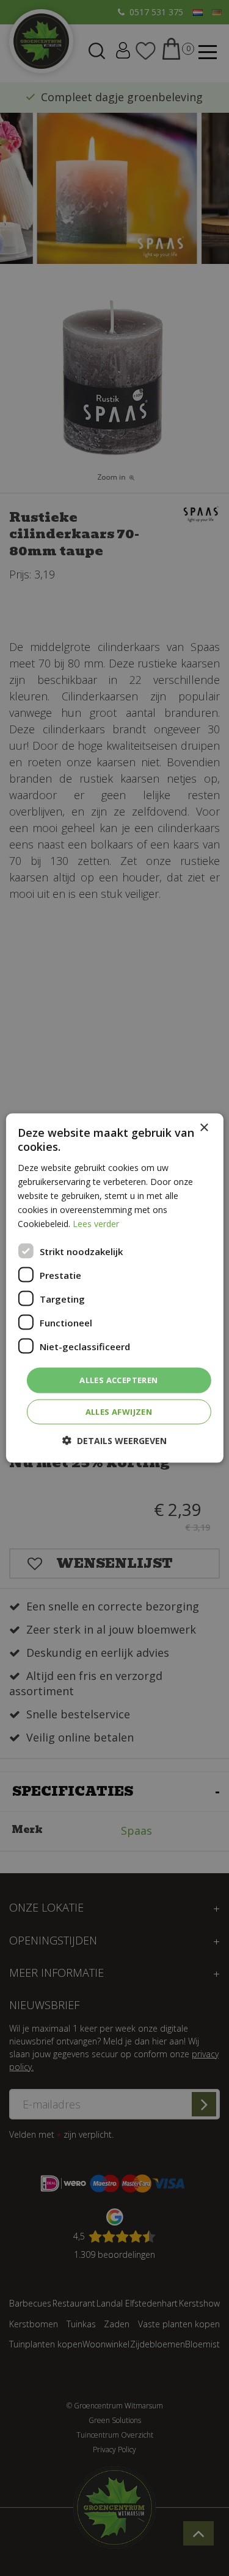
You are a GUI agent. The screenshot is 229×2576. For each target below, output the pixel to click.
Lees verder (96, 1224)
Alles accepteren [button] (118, 1380)
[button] (114, 1440)
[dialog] (114, 1288)
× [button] (204, 1128)
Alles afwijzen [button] (119, 1411)
